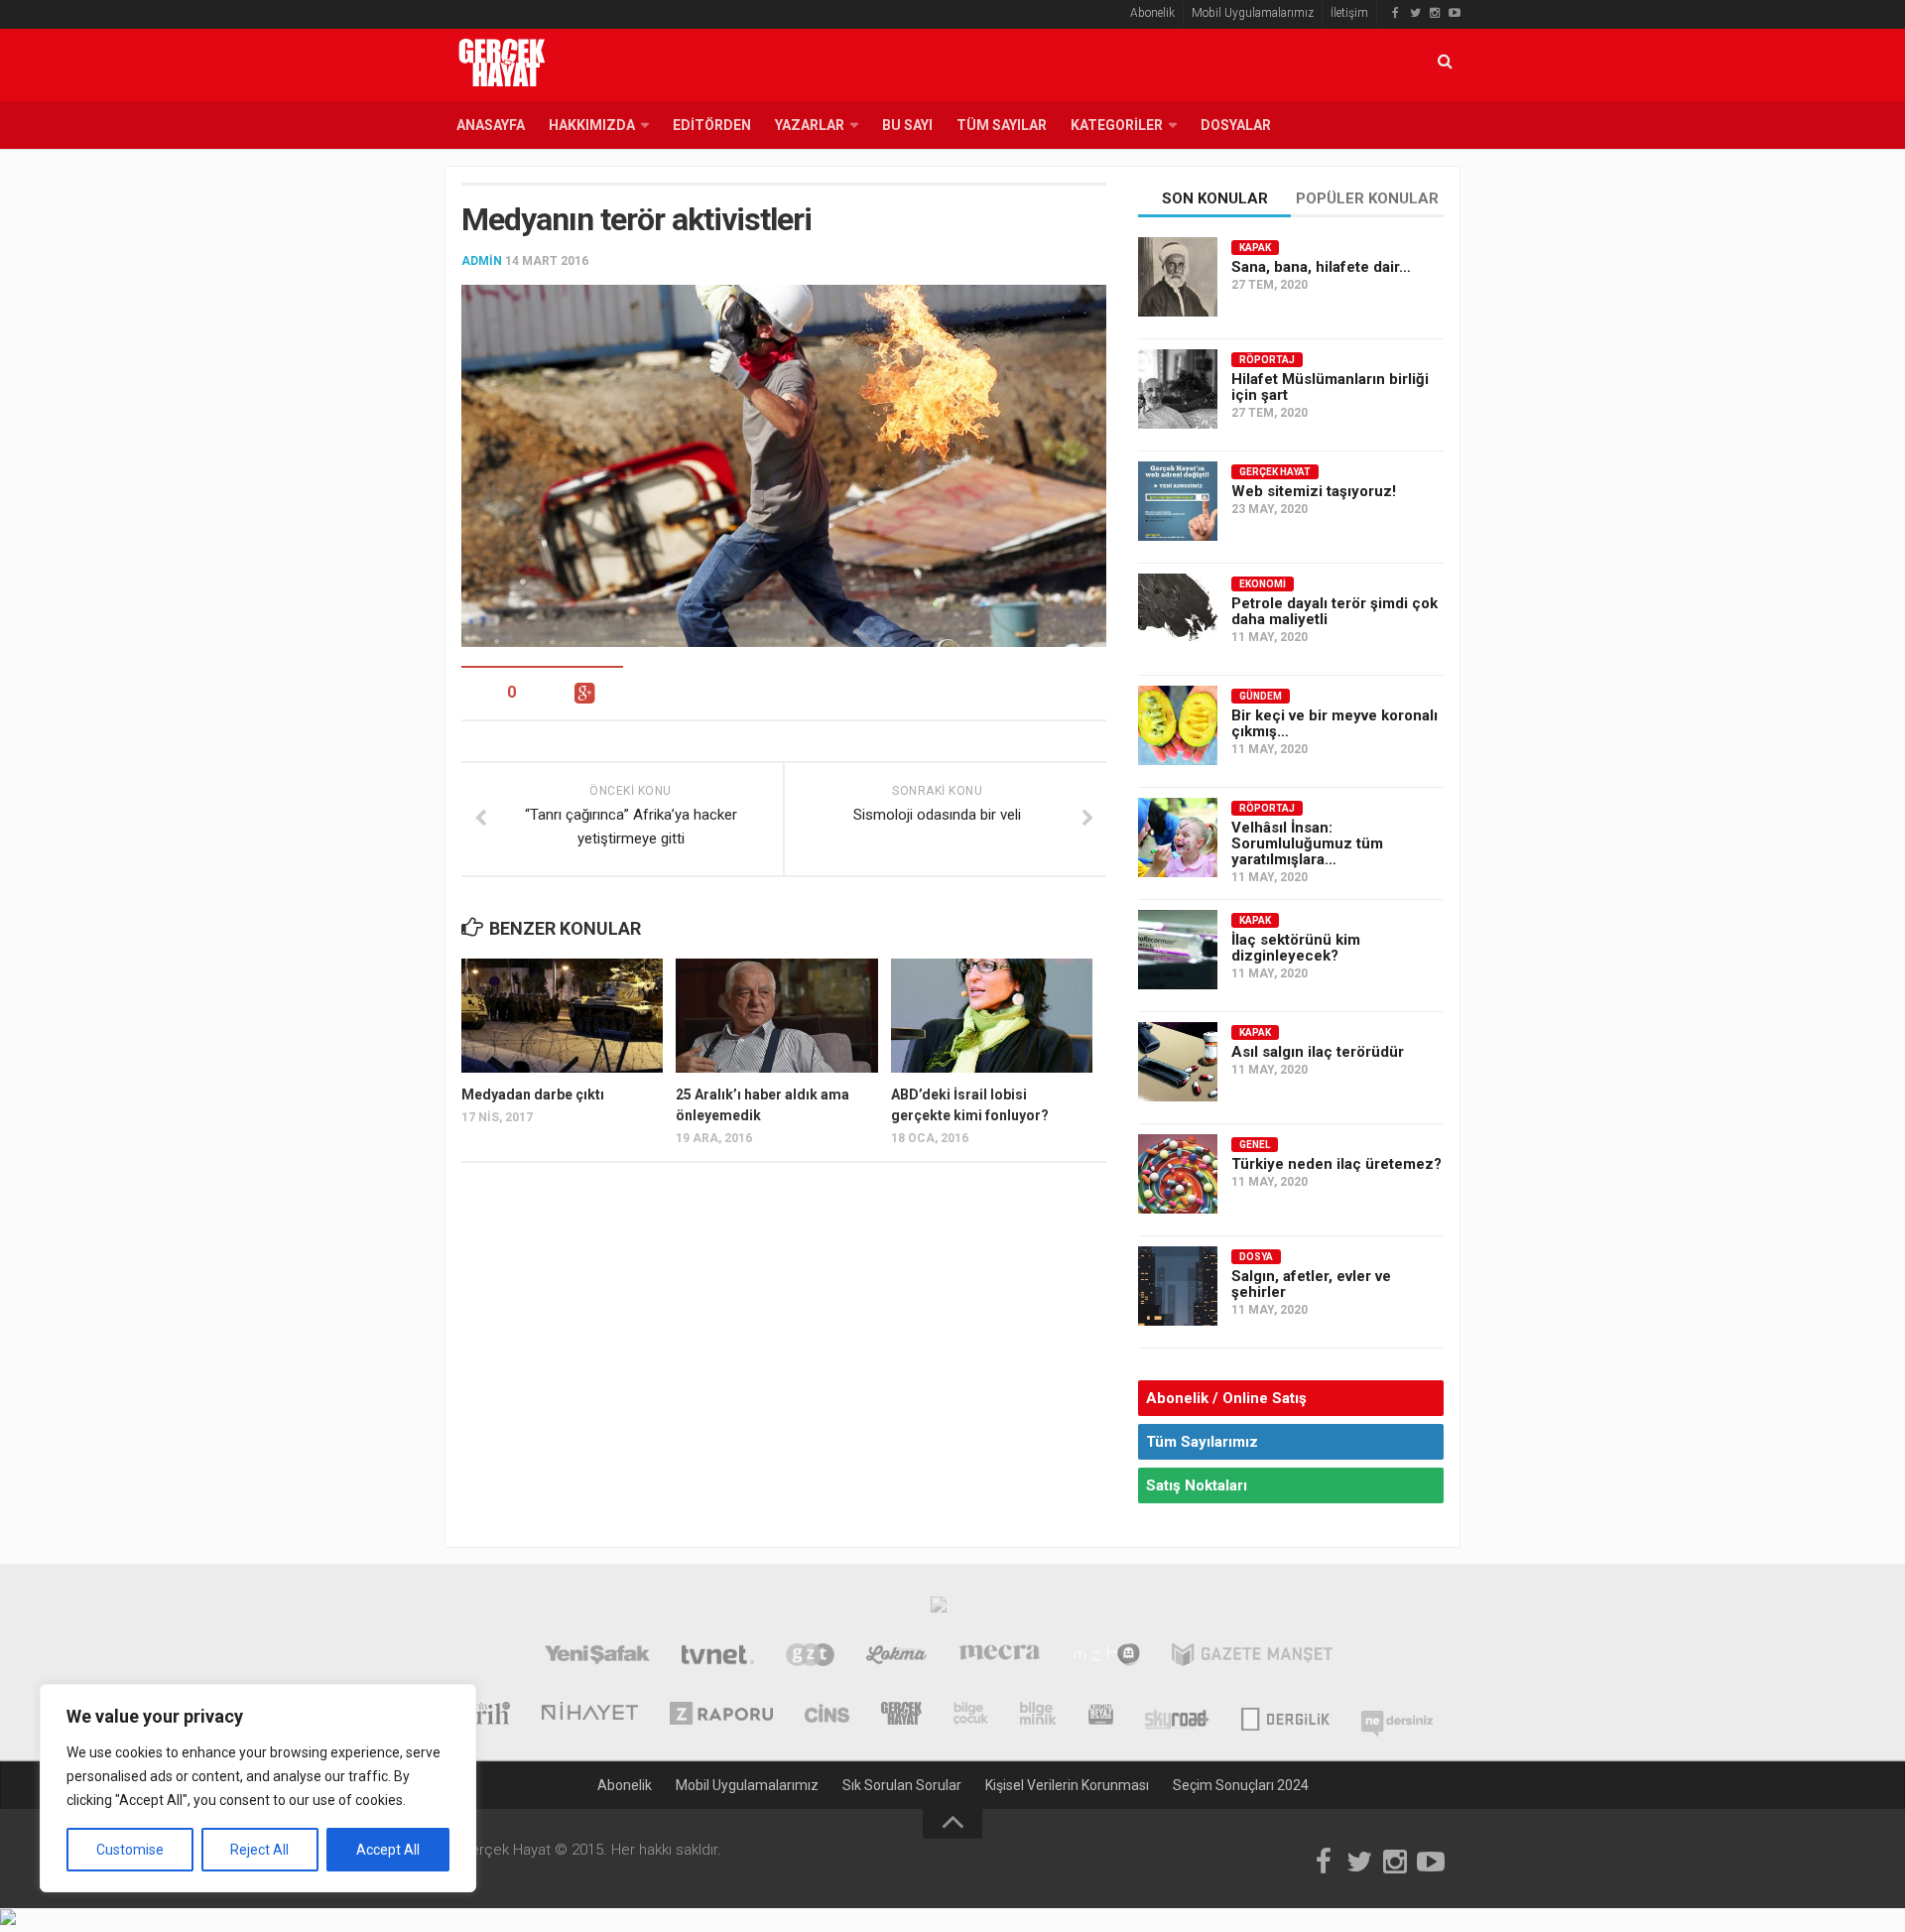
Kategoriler (1117, 125)
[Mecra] (1000, 1657)
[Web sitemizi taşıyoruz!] (1178, 501)
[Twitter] (1415, 13)
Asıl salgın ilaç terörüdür (1318, 1052)
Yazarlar (810, 125)
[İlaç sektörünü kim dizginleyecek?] (1178, 950)
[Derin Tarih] (477, 1716)
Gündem (1261, 696)
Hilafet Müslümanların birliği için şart (1330, 387)
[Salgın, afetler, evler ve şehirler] (1178, 1286)
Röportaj (1267, 360)
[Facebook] (1395, 13)
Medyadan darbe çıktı (533, 1095)
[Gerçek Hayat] (901, 1716)
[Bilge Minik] (1038, 1716)
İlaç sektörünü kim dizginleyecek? (1296, 948)
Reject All (259, 1850)
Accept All (388, 1850)
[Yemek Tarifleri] (896, 1657)
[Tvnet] (718, 1657)
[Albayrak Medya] (939, 1610)
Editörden (712, 125)
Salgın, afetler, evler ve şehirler (1311, 1284)
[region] (258, 1788)
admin (482, 261)
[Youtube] (1455, 13)
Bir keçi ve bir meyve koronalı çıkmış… (1334, 723)
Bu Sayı (907, 125)
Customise (130, 1850)
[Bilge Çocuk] (971, 1716)
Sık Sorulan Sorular (902, 1785)
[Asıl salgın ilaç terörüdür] (1178, 1062)
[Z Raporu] (721, 1716)
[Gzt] (810, 1657)
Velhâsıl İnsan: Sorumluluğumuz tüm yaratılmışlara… (1307, 843)
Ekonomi (1263, 584)
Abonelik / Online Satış (1226, 1398)
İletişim (1349, 13)
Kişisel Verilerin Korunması (1067, 1785)
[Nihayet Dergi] (590, 1716)
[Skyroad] (1177, 1716)
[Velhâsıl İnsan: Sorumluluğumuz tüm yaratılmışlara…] (1178, 837)
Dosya (1256, 1257)
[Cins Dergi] (827, 1716)
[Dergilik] (1285, 1716)
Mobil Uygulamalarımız (1253, 13)
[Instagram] (1435, 13)
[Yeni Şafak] (597, 1657)
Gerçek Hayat (1275, 472)
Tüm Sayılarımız (1202, 1442)
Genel (1255, 1145)
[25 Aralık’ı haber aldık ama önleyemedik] (776, 1015)
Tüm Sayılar (1002, 125)
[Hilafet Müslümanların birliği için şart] (1178, 389)
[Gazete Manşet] (1252, 1657)
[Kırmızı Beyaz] (1101, 1716)
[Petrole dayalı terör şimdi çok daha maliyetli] (1178, 613)
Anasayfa (491, 125)
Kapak (1255, 248)
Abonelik (1152, 13)
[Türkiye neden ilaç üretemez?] (1178, 1174)
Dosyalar (1236, 125)
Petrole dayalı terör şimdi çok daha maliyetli (1334, 611)
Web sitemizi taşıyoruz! (1314, 491)
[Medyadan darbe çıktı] (562, 1015)
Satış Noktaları (1197, 1485)
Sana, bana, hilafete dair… (1321, 267)
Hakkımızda (592, 125)
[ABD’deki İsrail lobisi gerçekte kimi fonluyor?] (992, 1015)
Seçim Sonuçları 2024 (1241, 1785)
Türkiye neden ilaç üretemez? (1336, 1164)
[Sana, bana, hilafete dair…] (1178, 277)
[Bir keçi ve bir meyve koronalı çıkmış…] (1178, 725)
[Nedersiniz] (1397, 1716)
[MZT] (1106, 1657)
